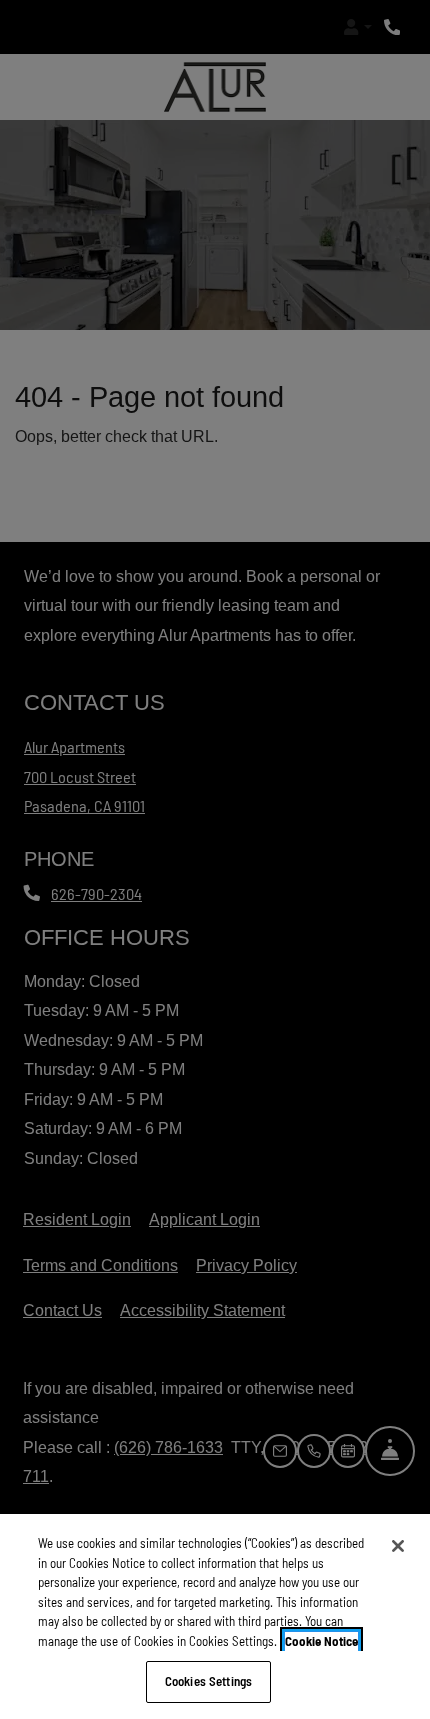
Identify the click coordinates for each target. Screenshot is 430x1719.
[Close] (398, 1546)
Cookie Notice (321, 1641)
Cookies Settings (208, 1681)
